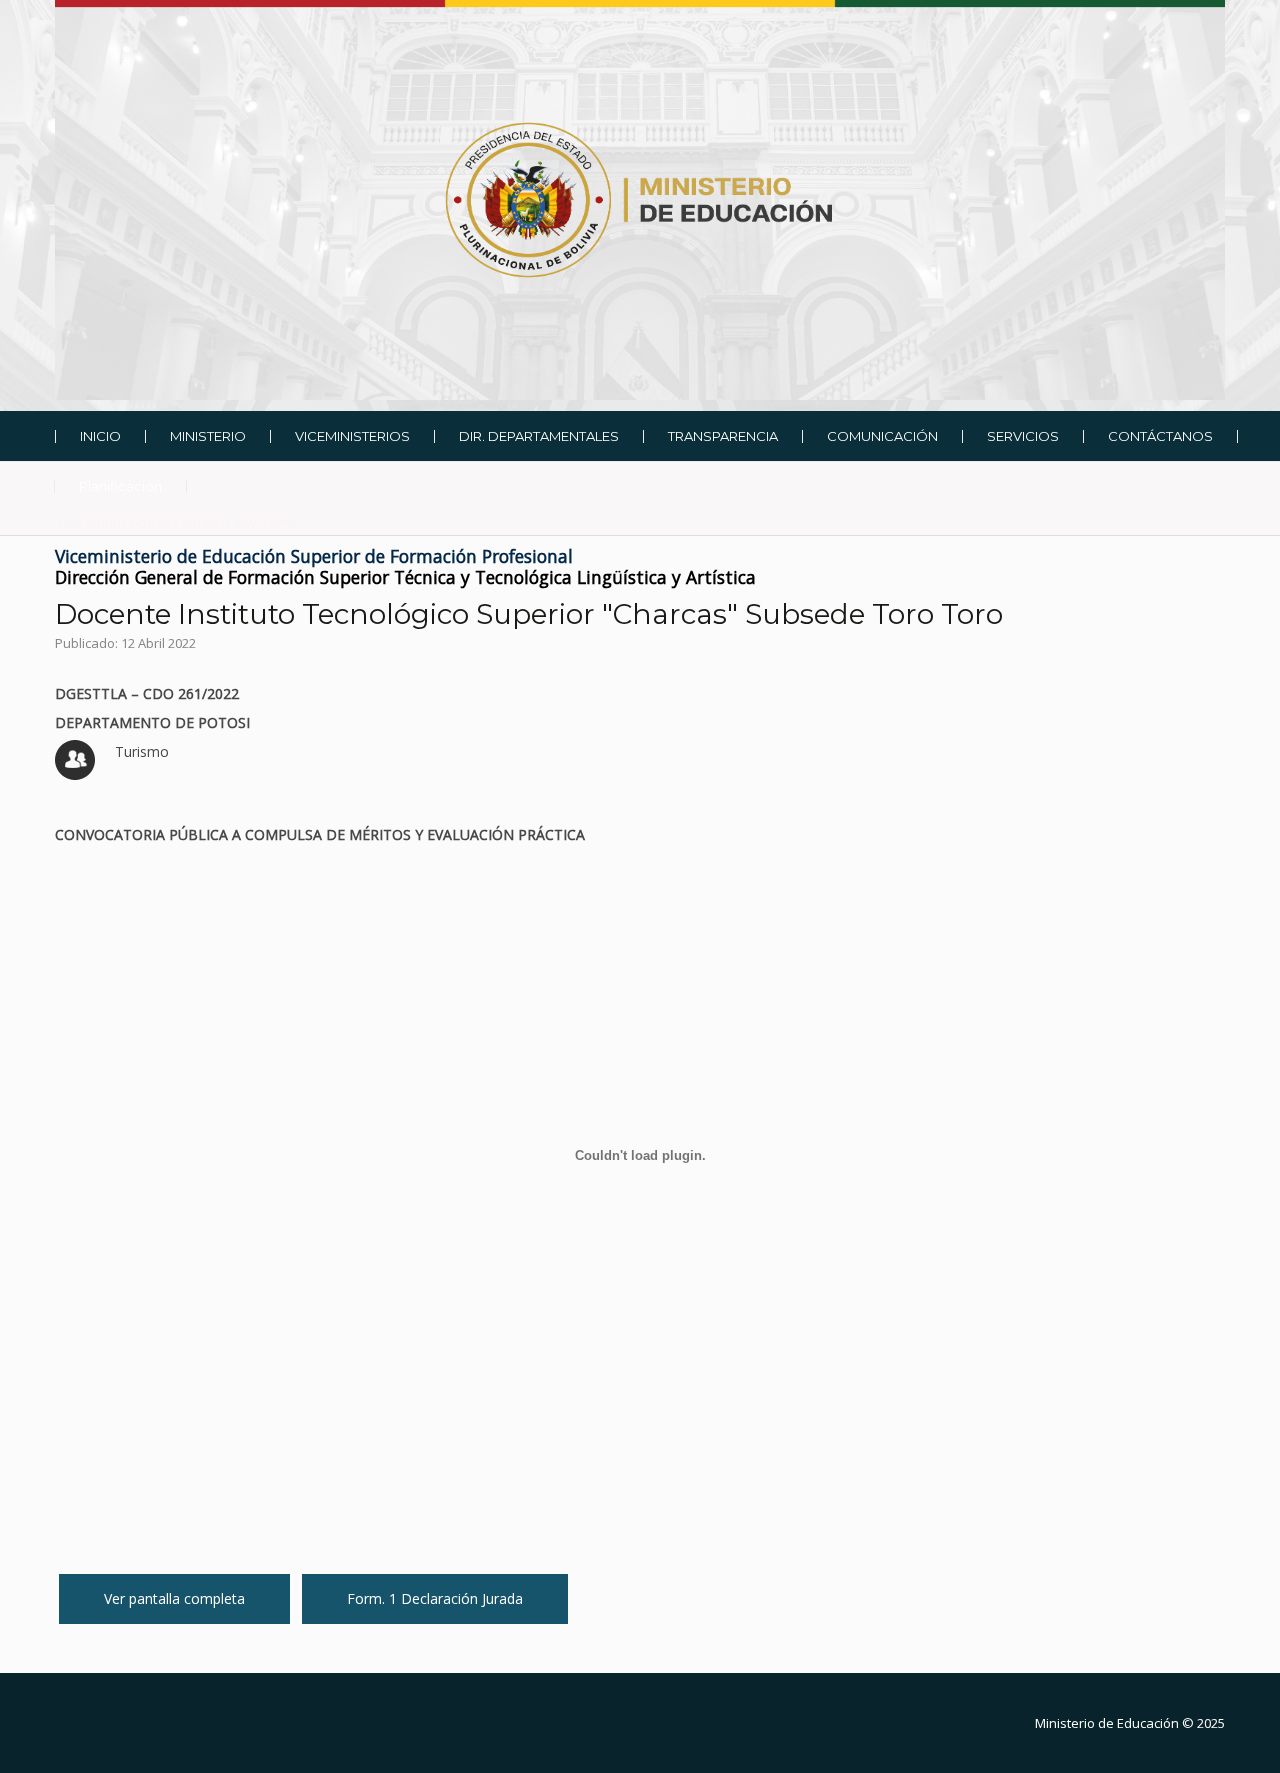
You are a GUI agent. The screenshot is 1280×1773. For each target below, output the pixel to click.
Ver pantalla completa (174, 1598)
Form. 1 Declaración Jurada (435, 1598)
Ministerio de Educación (1107, 1723)
